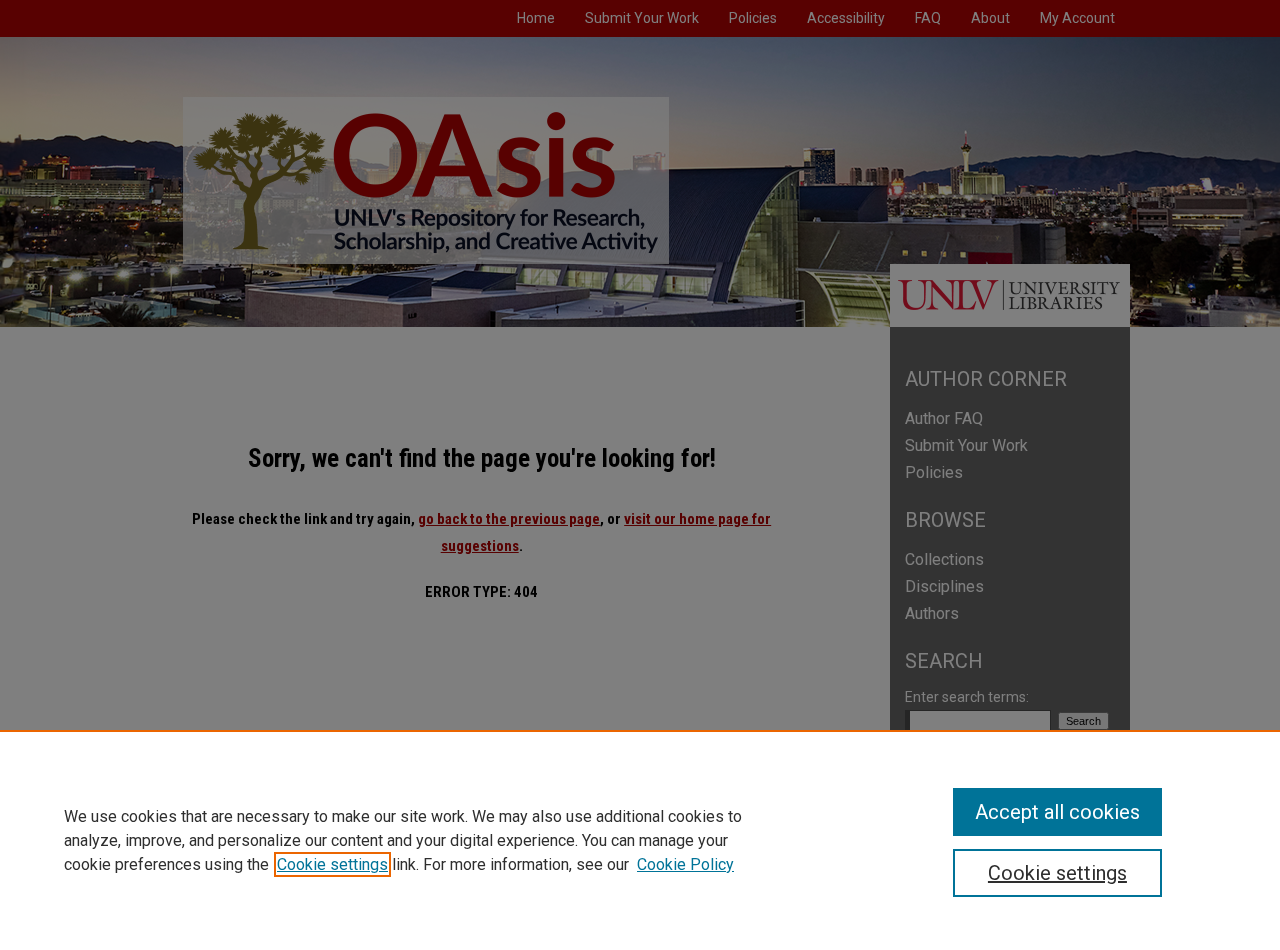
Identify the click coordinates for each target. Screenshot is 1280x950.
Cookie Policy (685, 864)
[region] (640, 840)
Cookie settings (332, 864)
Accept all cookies (1057, 812)
